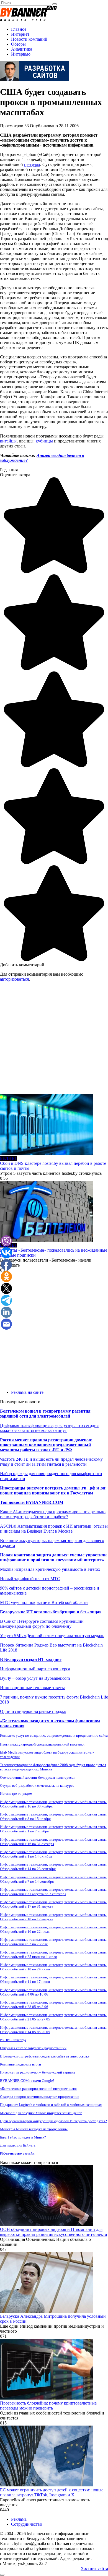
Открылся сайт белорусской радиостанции (33, 2048)
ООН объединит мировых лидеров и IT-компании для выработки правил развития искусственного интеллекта (53, 2232)
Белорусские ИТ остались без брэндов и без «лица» (51, 1612)
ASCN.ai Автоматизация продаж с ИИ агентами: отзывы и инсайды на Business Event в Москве (54, 1529)
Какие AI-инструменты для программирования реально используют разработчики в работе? (53, 1514)
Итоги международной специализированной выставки (42, 1744)
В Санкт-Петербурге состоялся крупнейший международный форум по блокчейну (42, 1624)
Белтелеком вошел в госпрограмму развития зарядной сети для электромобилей (45, 1414)
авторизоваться (14, 979)
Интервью (21, 54)
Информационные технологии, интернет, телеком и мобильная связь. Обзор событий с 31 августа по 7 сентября (53, 1892)
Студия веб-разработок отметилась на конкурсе (37, 1786)
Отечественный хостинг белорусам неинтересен (38, 1777)
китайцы (8, 441)
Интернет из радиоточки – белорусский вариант (38, 2072)
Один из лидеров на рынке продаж (33, 1711)
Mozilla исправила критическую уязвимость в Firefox (50, 1569)
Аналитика (22, 49)
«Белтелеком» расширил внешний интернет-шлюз (39, 2089)
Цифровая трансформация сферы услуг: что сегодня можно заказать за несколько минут (49, 1428)
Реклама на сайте (27, 1392)
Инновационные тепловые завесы (32, 1688)
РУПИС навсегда (13, 2040)
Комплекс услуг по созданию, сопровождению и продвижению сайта (54, 1735)
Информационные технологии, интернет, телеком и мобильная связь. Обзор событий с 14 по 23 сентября (53, 1867)
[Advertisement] (54, 1040)
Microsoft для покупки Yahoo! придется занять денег (41, 2113)
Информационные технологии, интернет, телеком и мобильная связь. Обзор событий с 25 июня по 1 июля (53, 1954)
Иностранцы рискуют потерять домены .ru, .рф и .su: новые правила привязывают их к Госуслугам (53, 1490)
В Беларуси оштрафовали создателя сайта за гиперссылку (45, 2056)
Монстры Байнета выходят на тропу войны (34, 2129)
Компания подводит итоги (20, 2064)
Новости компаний (29, 39)
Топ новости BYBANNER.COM (32, 1502)
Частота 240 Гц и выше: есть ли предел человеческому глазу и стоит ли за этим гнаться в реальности (51, 1462)
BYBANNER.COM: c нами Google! (27, 2081)
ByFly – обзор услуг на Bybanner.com (35, 1678)
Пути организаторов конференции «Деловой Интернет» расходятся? (53, 2121)
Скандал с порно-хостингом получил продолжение (40, 2097)
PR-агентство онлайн (17, 2153)
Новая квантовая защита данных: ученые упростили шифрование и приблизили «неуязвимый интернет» (53, 1557)
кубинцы (44, 441)
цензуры (32, 164)
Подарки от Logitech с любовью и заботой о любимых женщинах (51, 2105)
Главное (19, 29)
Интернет (20, 34)
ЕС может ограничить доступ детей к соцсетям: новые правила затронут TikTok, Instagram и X (52, 2492)
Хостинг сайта (94, 2568)
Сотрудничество (27, 2524)
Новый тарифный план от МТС (30, 1579)
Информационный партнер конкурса (35, 1669)
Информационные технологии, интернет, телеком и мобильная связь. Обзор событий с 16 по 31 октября (53, 1842)
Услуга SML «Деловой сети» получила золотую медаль (52, 1636)
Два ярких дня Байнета (18, 2145)
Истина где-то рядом (16, 1794)
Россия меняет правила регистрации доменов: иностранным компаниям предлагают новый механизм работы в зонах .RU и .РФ (46, 1445)
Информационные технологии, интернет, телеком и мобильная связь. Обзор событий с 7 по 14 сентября (53, 1879)
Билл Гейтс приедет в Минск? (23, 2137)
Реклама (19, 2519)
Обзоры (18, 44)
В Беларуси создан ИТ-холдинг (31, 1659)
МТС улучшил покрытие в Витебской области (44, 1602)
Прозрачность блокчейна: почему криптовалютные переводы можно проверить (48, 2406)
